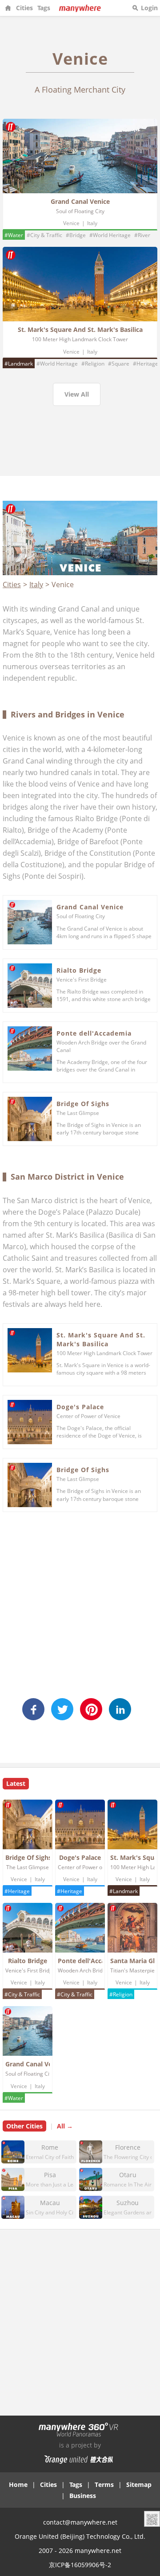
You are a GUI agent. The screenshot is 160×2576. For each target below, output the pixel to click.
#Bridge (76, 235)
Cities (24, 8)
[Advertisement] (80, 449)
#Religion (93, 364)
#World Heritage (110, 235)
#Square (119, 364)
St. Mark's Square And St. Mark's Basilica (80, 329)
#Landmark (19, 364)
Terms (104, 2484)
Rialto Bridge (79, 970)
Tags (44, 8)
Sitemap (139, 2484)
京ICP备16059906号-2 (80, 2565)
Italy (92, 223)
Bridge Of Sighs (83, 1104)
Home (18, 2484)
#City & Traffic (44, 235)
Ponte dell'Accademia (94, 1033)
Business (83, 2496)
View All (77, 394)
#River (142, 235)
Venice (71, 223)
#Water (14, 235)
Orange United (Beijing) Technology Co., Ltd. (80, 2536)
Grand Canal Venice (80, 201)
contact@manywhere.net (80, 2522)
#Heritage (146, 364)
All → (65, 2126)
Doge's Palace (80, 1407)
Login (149, 8)
